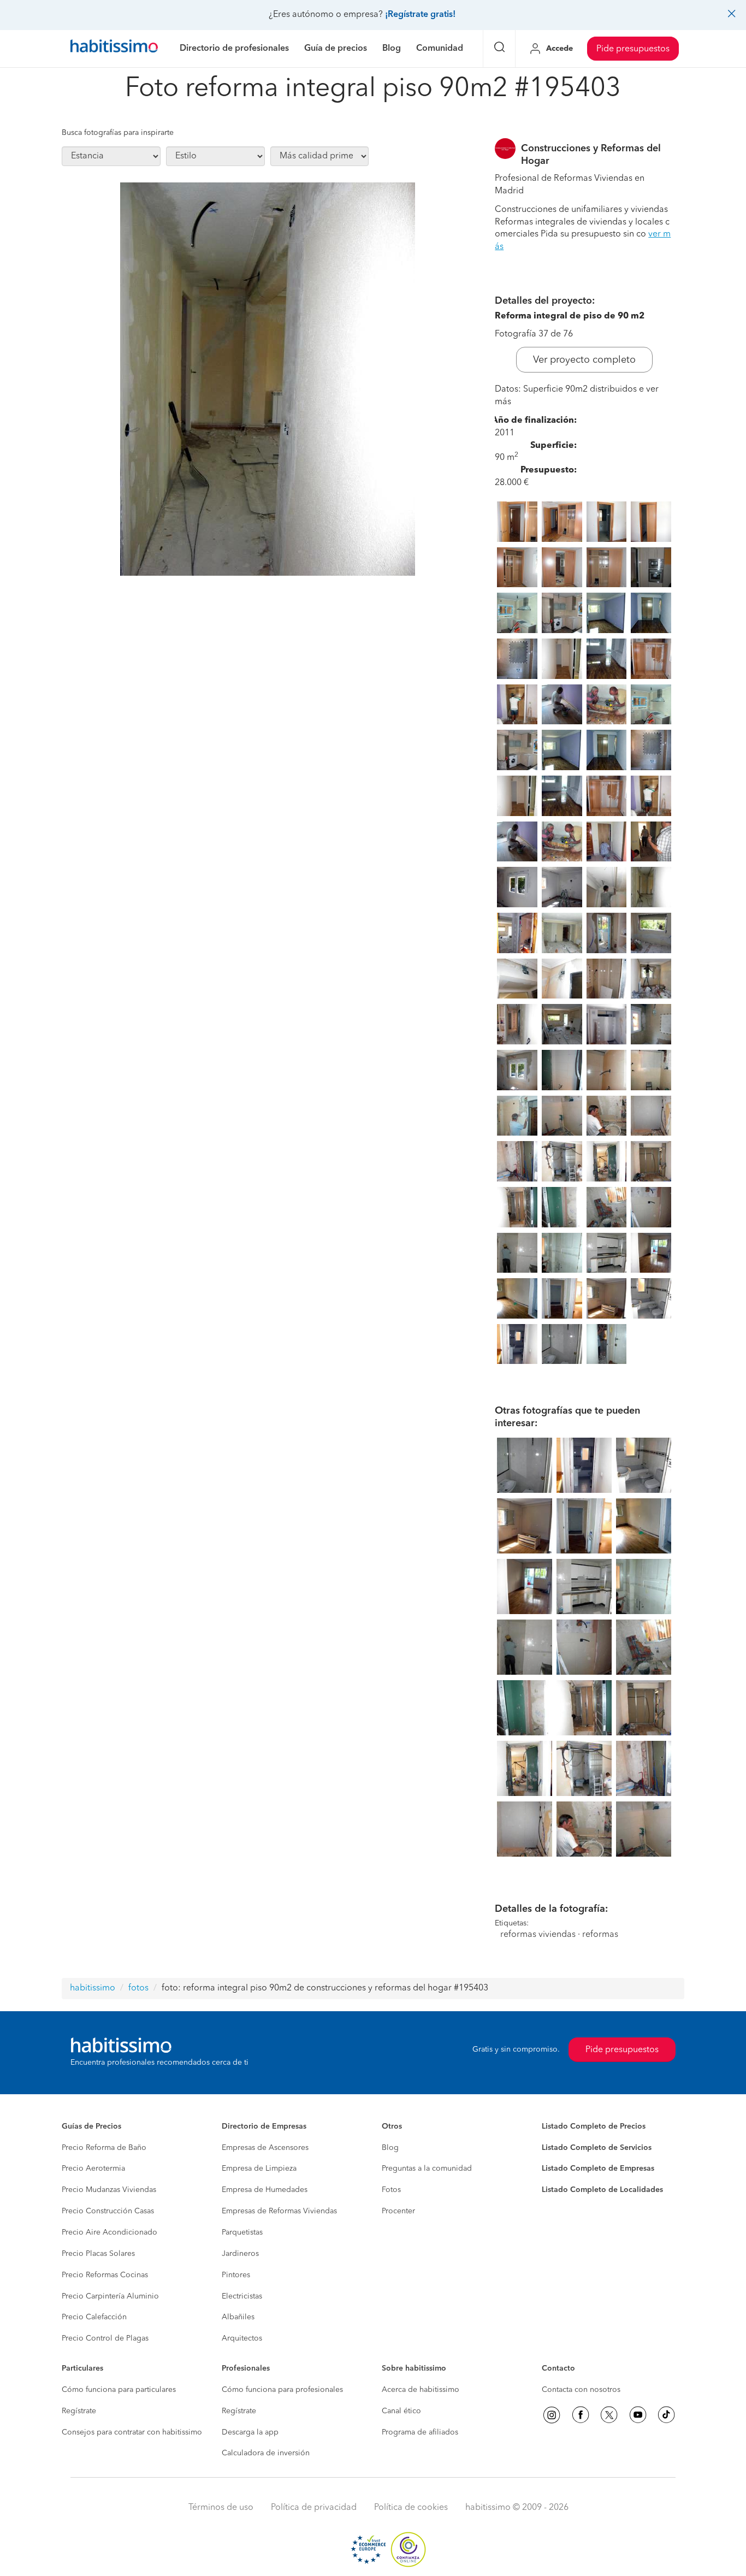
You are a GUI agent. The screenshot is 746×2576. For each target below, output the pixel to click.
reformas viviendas (538, 1935)
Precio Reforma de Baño (104, 2148)
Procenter (398, 2211)
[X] (609, 2415)
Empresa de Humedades (265, 2190)
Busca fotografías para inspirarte (118, 133)
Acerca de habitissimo (421, 2390)
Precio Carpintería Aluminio (110, 2296)
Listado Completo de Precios (594, 2126)
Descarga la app (250, 2432)
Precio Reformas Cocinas (105, 2275)
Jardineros (240, 2254)
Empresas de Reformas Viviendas (279, 2211)
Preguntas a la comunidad (427, 2169)
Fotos (391, 2190)
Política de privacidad (314, 2508)
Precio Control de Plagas (105, 2338)
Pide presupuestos (633, 49)
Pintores (236, 2275)
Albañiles (238, 2317)
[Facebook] (581, 2415)
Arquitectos (242, 2338)
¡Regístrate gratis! (420, 15)
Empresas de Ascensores (265, 2148)
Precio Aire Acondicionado (109, 2232)
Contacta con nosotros (581, 2390)
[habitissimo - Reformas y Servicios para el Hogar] (114, 49)
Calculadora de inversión (266, 2453)
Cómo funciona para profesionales (282, 2390)
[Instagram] (552, 2415)
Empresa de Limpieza (259, 2169)
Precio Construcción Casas (108, 2211)
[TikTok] (666, 2415)
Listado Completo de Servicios (597, 2148)
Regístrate (79, 2411)
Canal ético (401, 2411)
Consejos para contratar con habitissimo (132, 2432)
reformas (600, 1935)
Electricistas (242, 2296)
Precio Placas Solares (98, 2254)
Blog (390, 2148)
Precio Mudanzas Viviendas (109, 2190)
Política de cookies (411, 2508)
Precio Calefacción (94, 2317)
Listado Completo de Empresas (598, 2169)
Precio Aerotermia (93, 2169)
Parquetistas (242, 2232)
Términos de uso (221, 2508)
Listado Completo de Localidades (602, 2190)
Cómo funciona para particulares (119, 2390)
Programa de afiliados (420, 2432)
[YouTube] (638, 2415)
